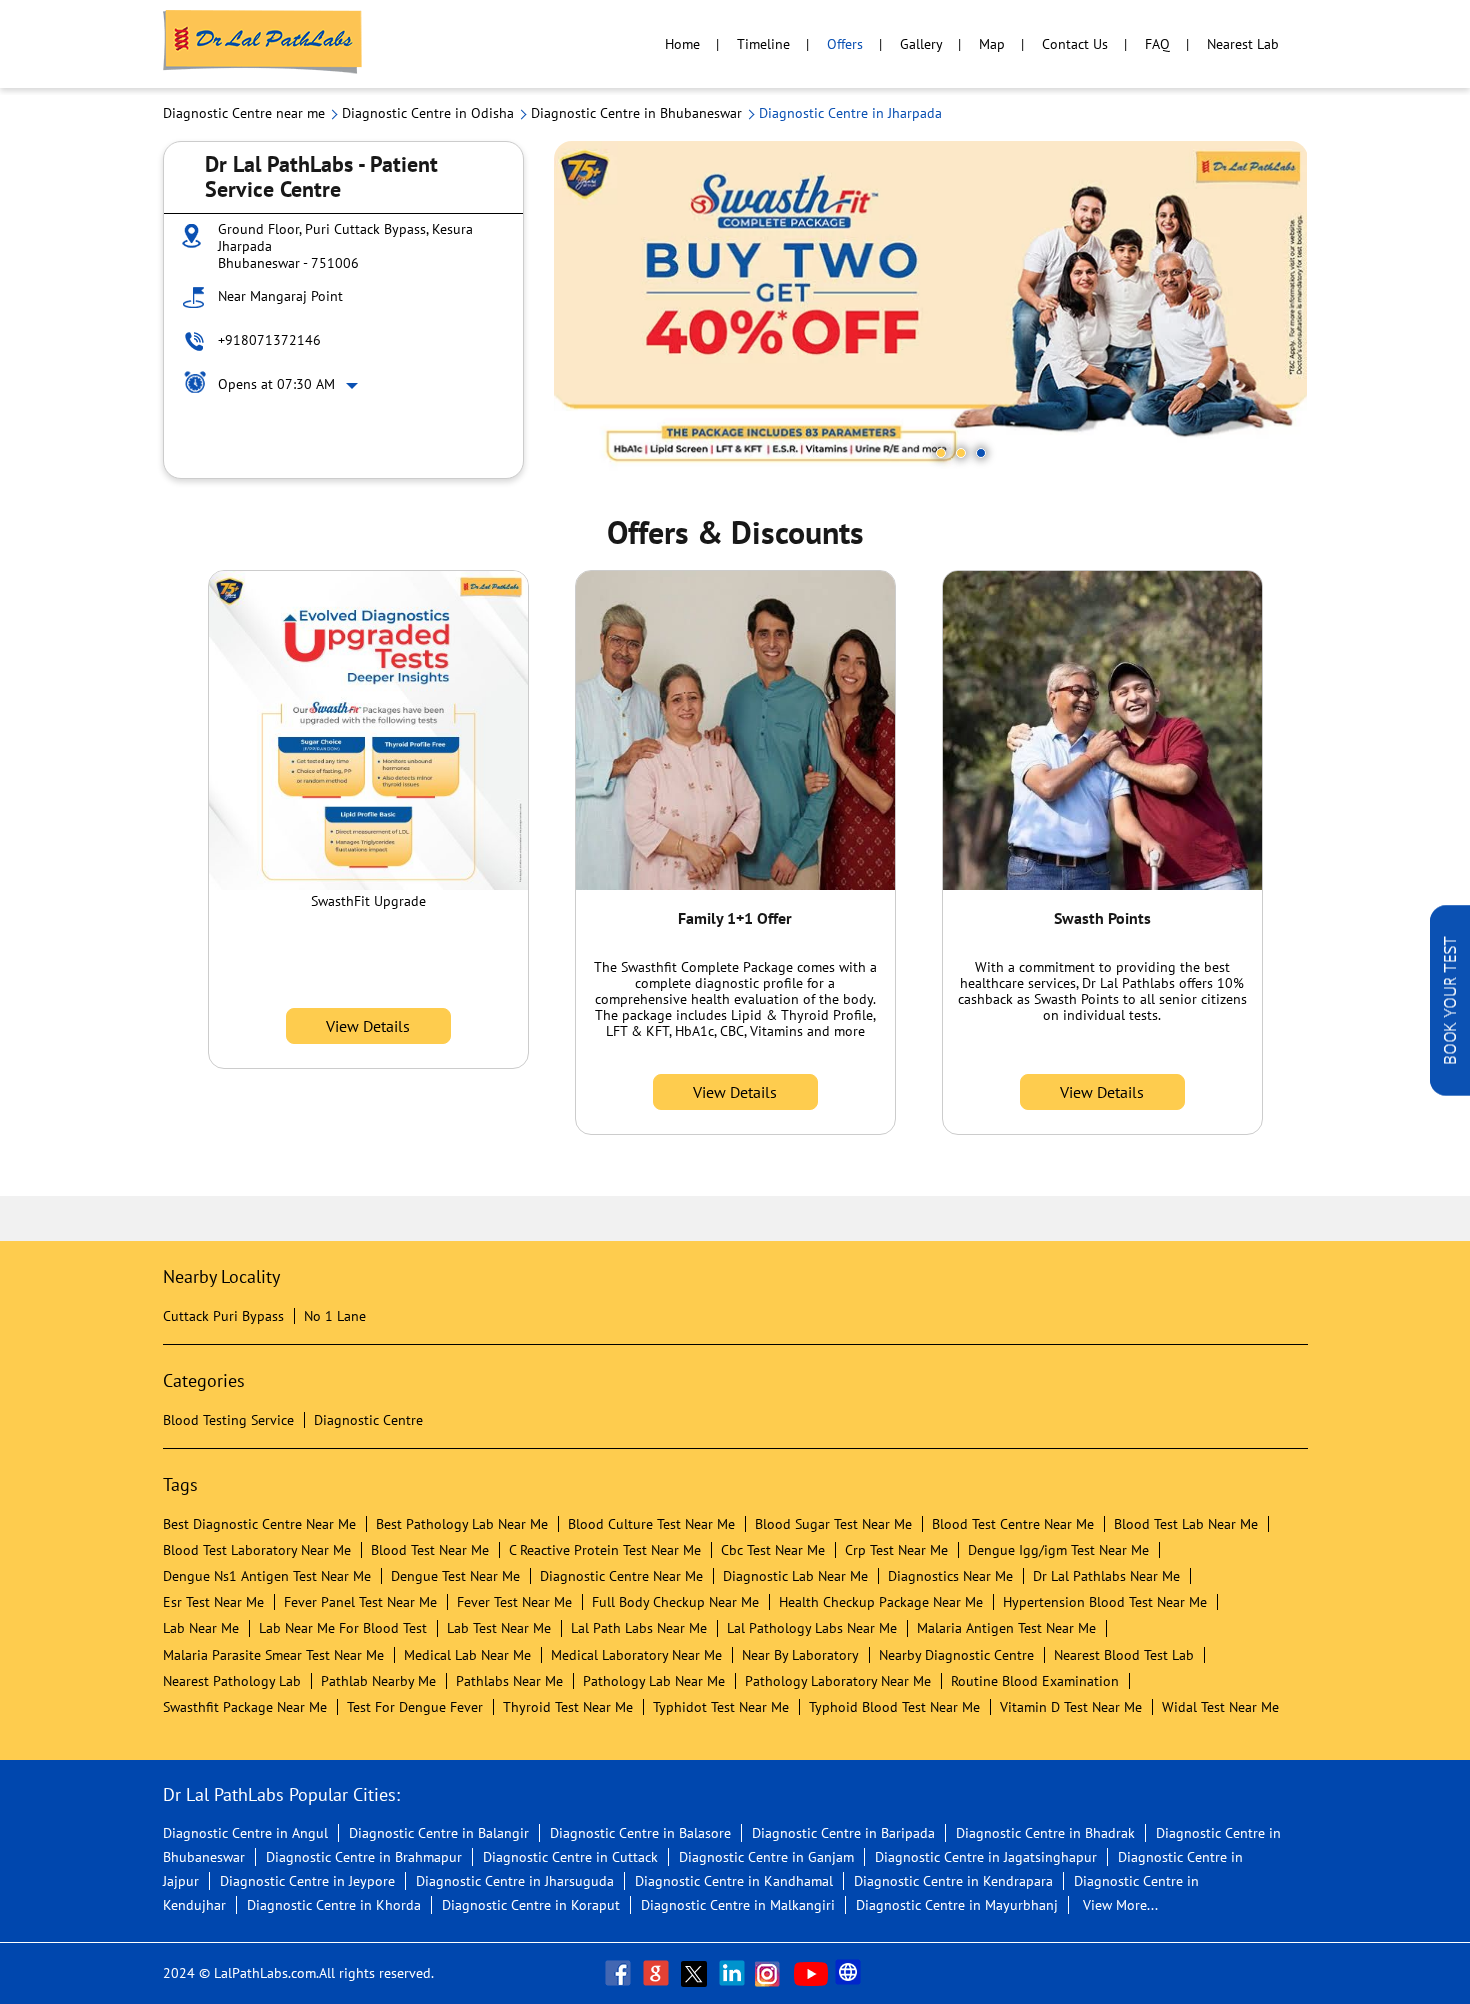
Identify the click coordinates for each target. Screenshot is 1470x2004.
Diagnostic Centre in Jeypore (307, 1881)
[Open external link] (1450, 1090)
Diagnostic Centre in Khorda (334, 1905)
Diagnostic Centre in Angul (245, 1833)
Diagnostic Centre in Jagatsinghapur (986, 1857)
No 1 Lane (335, 1316)
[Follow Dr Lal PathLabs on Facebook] (620, 1973)
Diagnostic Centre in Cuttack (570, 1857)
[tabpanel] (931, 309)
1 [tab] (941, 453)
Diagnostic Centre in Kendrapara (953, 1881)
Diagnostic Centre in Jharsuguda (515, 1881)
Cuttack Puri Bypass (223, 1316)
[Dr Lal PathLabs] (263, 44)
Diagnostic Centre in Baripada (843, 1833)
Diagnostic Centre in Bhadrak (1045, 1833)
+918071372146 (269, 340)
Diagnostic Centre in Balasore (640, 1833)
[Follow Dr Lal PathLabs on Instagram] (772, 1973)
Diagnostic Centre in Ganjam (766, 1857)
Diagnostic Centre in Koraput (531, 1905)
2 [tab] (961, 453)
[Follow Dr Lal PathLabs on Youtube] (811, 1973)
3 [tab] (981, 453)
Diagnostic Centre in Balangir (439, 1833)
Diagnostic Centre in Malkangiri (738, 1905)
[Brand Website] (850, 1973)
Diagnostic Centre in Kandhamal (734, 1881)
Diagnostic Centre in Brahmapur (364, 1857)
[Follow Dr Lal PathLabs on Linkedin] (734, 1973)
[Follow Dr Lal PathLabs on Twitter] (696, 1973)
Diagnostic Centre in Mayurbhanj (957, 1905)
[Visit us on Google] (658, 1973)
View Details (368, 1026)
